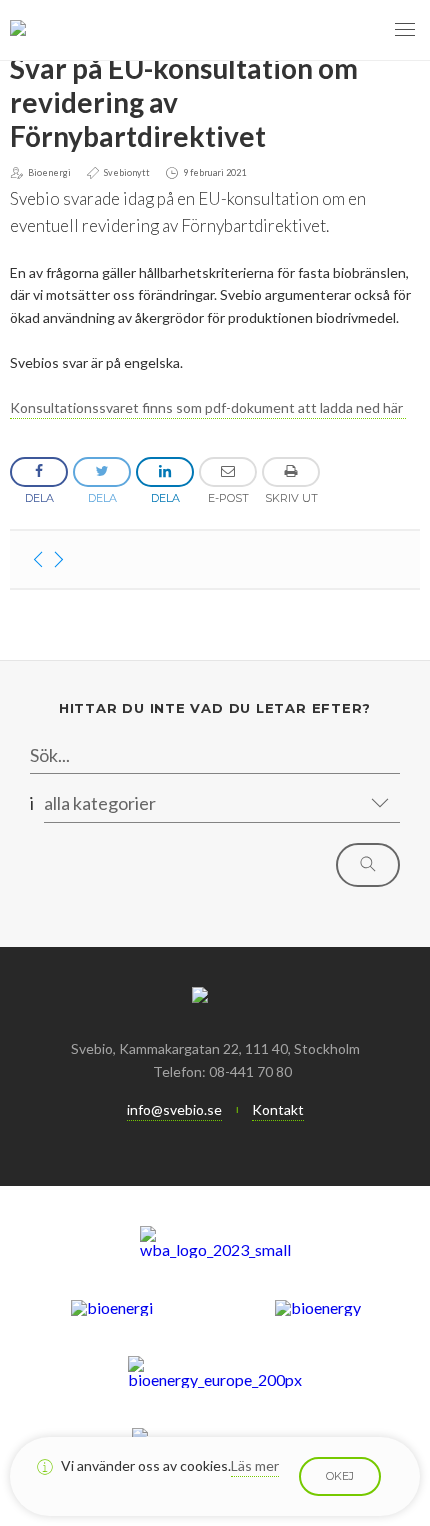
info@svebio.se (174, 1109)
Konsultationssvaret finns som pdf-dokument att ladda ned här (208, 407)
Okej (340, 1476)
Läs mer (255, 1465)
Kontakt (278, 1109)
